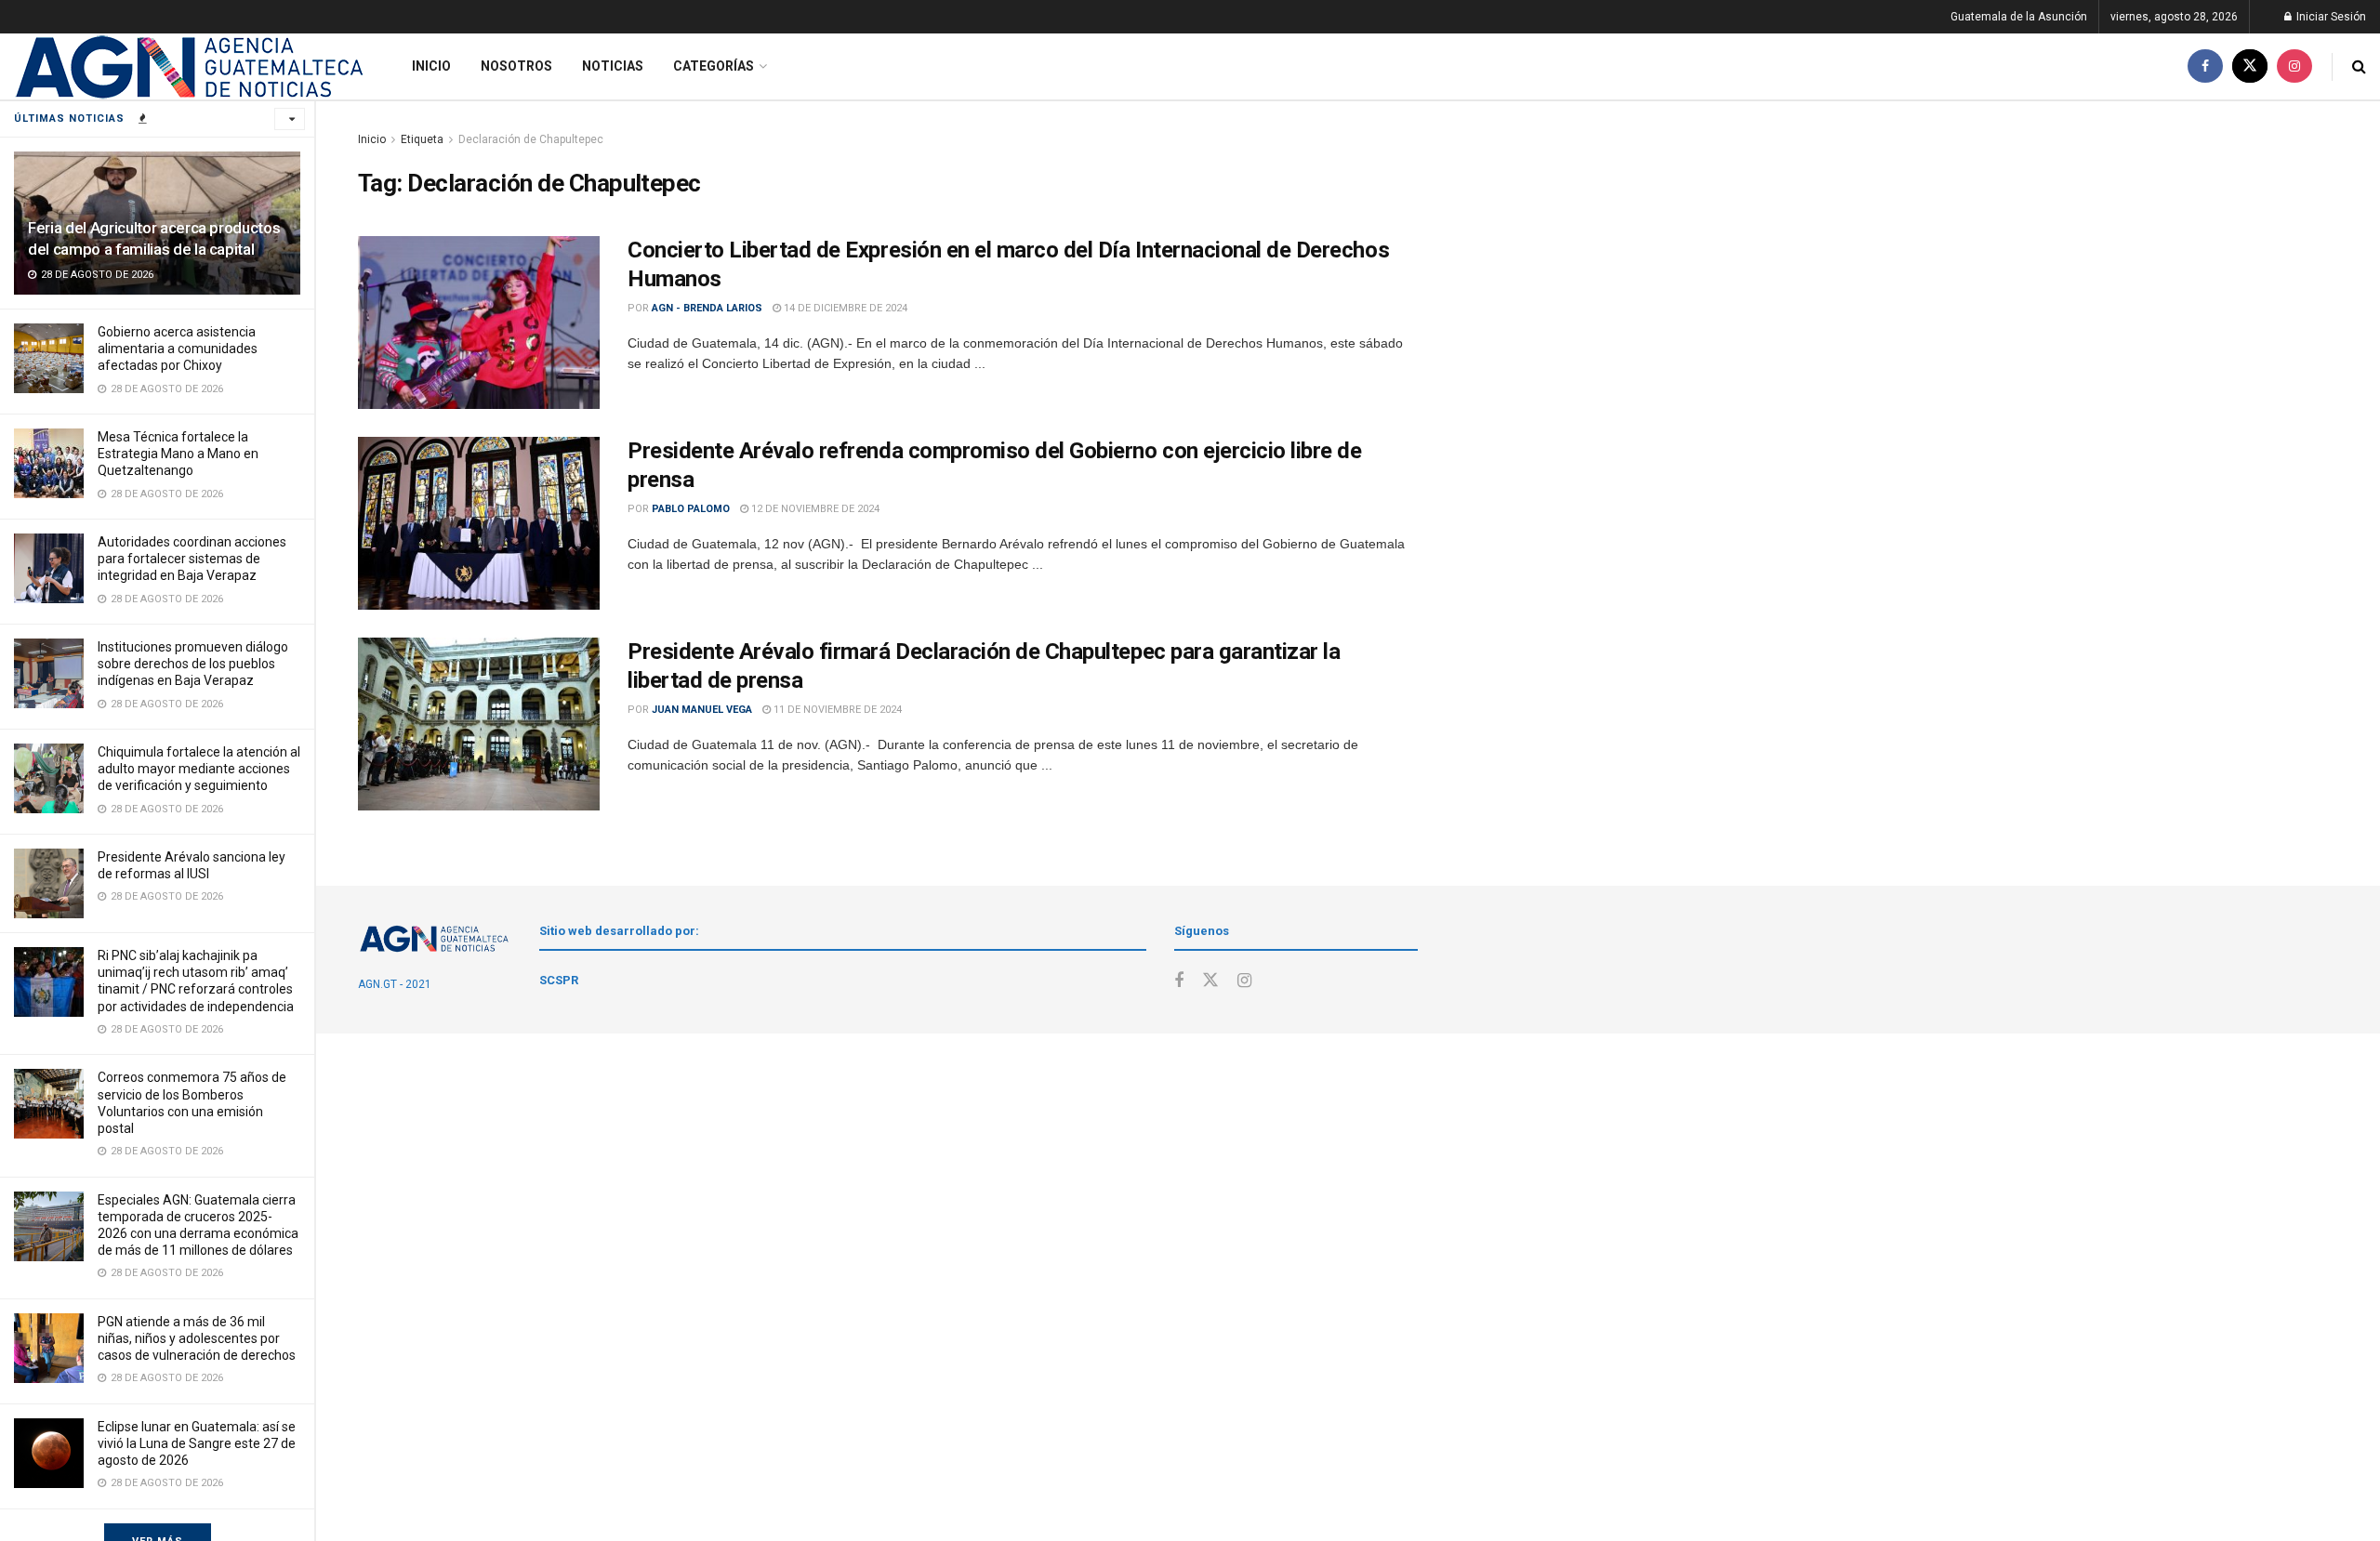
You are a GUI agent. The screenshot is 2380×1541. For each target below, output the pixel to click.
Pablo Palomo (691, 509)
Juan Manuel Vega (702, 710)
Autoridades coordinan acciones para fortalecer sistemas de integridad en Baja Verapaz (192, 559)
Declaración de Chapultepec (531, 139)
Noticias (613, 66)
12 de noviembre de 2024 (814, 509)
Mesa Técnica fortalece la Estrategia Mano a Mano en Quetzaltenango (178, 454)
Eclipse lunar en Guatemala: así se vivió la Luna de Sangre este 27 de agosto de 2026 (197, 1443)
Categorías (714, 66)
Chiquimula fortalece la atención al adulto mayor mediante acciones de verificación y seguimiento (199, 769)
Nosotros (516, 66)
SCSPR (559, 980)
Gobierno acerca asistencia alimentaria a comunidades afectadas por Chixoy (178, 349)
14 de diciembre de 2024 (844, 308)
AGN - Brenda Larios (707, 308)
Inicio (431, 66)
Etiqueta (422, 139)
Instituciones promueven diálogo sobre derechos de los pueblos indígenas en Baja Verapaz (193, 664)
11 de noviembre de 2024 (836, 710)
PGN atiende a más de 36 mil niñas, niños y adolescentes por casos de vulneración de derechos (197, 1338)
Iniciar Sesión (2330, 17)
